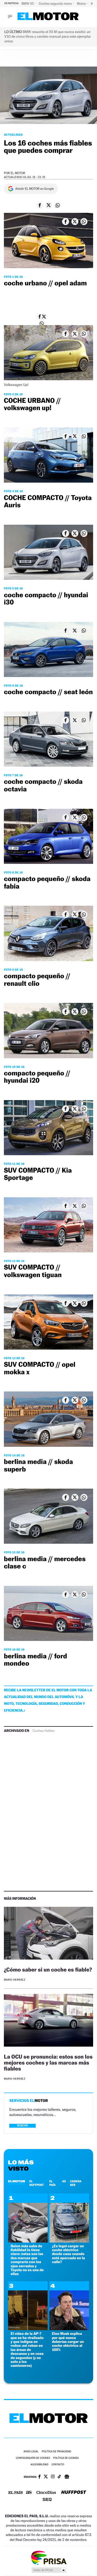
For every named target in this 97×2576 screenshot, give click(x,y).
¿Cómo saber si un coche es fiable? (48, 1970)
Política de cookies (66, 2458)
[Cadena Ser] (47, 2500)
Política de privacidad (56, 2452)
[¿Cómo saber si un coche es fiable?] (48, 1934)
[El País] (16, 2493)
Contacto (58, 2465)
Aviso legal (31, 2452)
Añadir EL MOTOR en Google (35, 189)
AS (64, 2181)
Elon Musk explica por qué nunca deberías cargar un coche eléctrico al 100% (68, 2342)
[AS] (29, 2493)
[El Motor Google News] (67, 2477)
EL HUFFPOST (36, 2183)
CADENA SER (76, 2183)
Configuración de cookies (33, 2458)
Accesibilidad (39, 2465)
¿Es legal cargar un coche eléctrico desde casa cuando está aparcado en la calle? (69, 2254)
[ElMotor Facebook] (39, 2477)
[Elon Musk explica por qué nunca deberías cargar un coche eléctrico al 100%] (69, 2329)
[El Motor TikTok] (59, 2477)
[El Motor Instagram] (53, 2477)
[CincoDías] (46, 2493)
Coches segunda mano (56, 4)
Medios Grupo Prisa (49, 2570)
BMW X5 (28, 4)
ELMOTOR (17, 2181)
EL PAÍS (52, 2183)
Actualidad (13, 135)
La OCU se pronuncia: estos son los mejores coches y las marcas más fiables (48, 2063)
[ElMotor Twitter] (46, 2477)
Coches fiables (44, 1731)
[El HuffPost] (74, 2493)
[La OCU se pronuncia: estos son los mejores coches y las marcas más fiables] (48, 2021)
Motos (82, 4)
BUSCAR (23, 2125)
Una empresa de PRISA (49, 2557)
